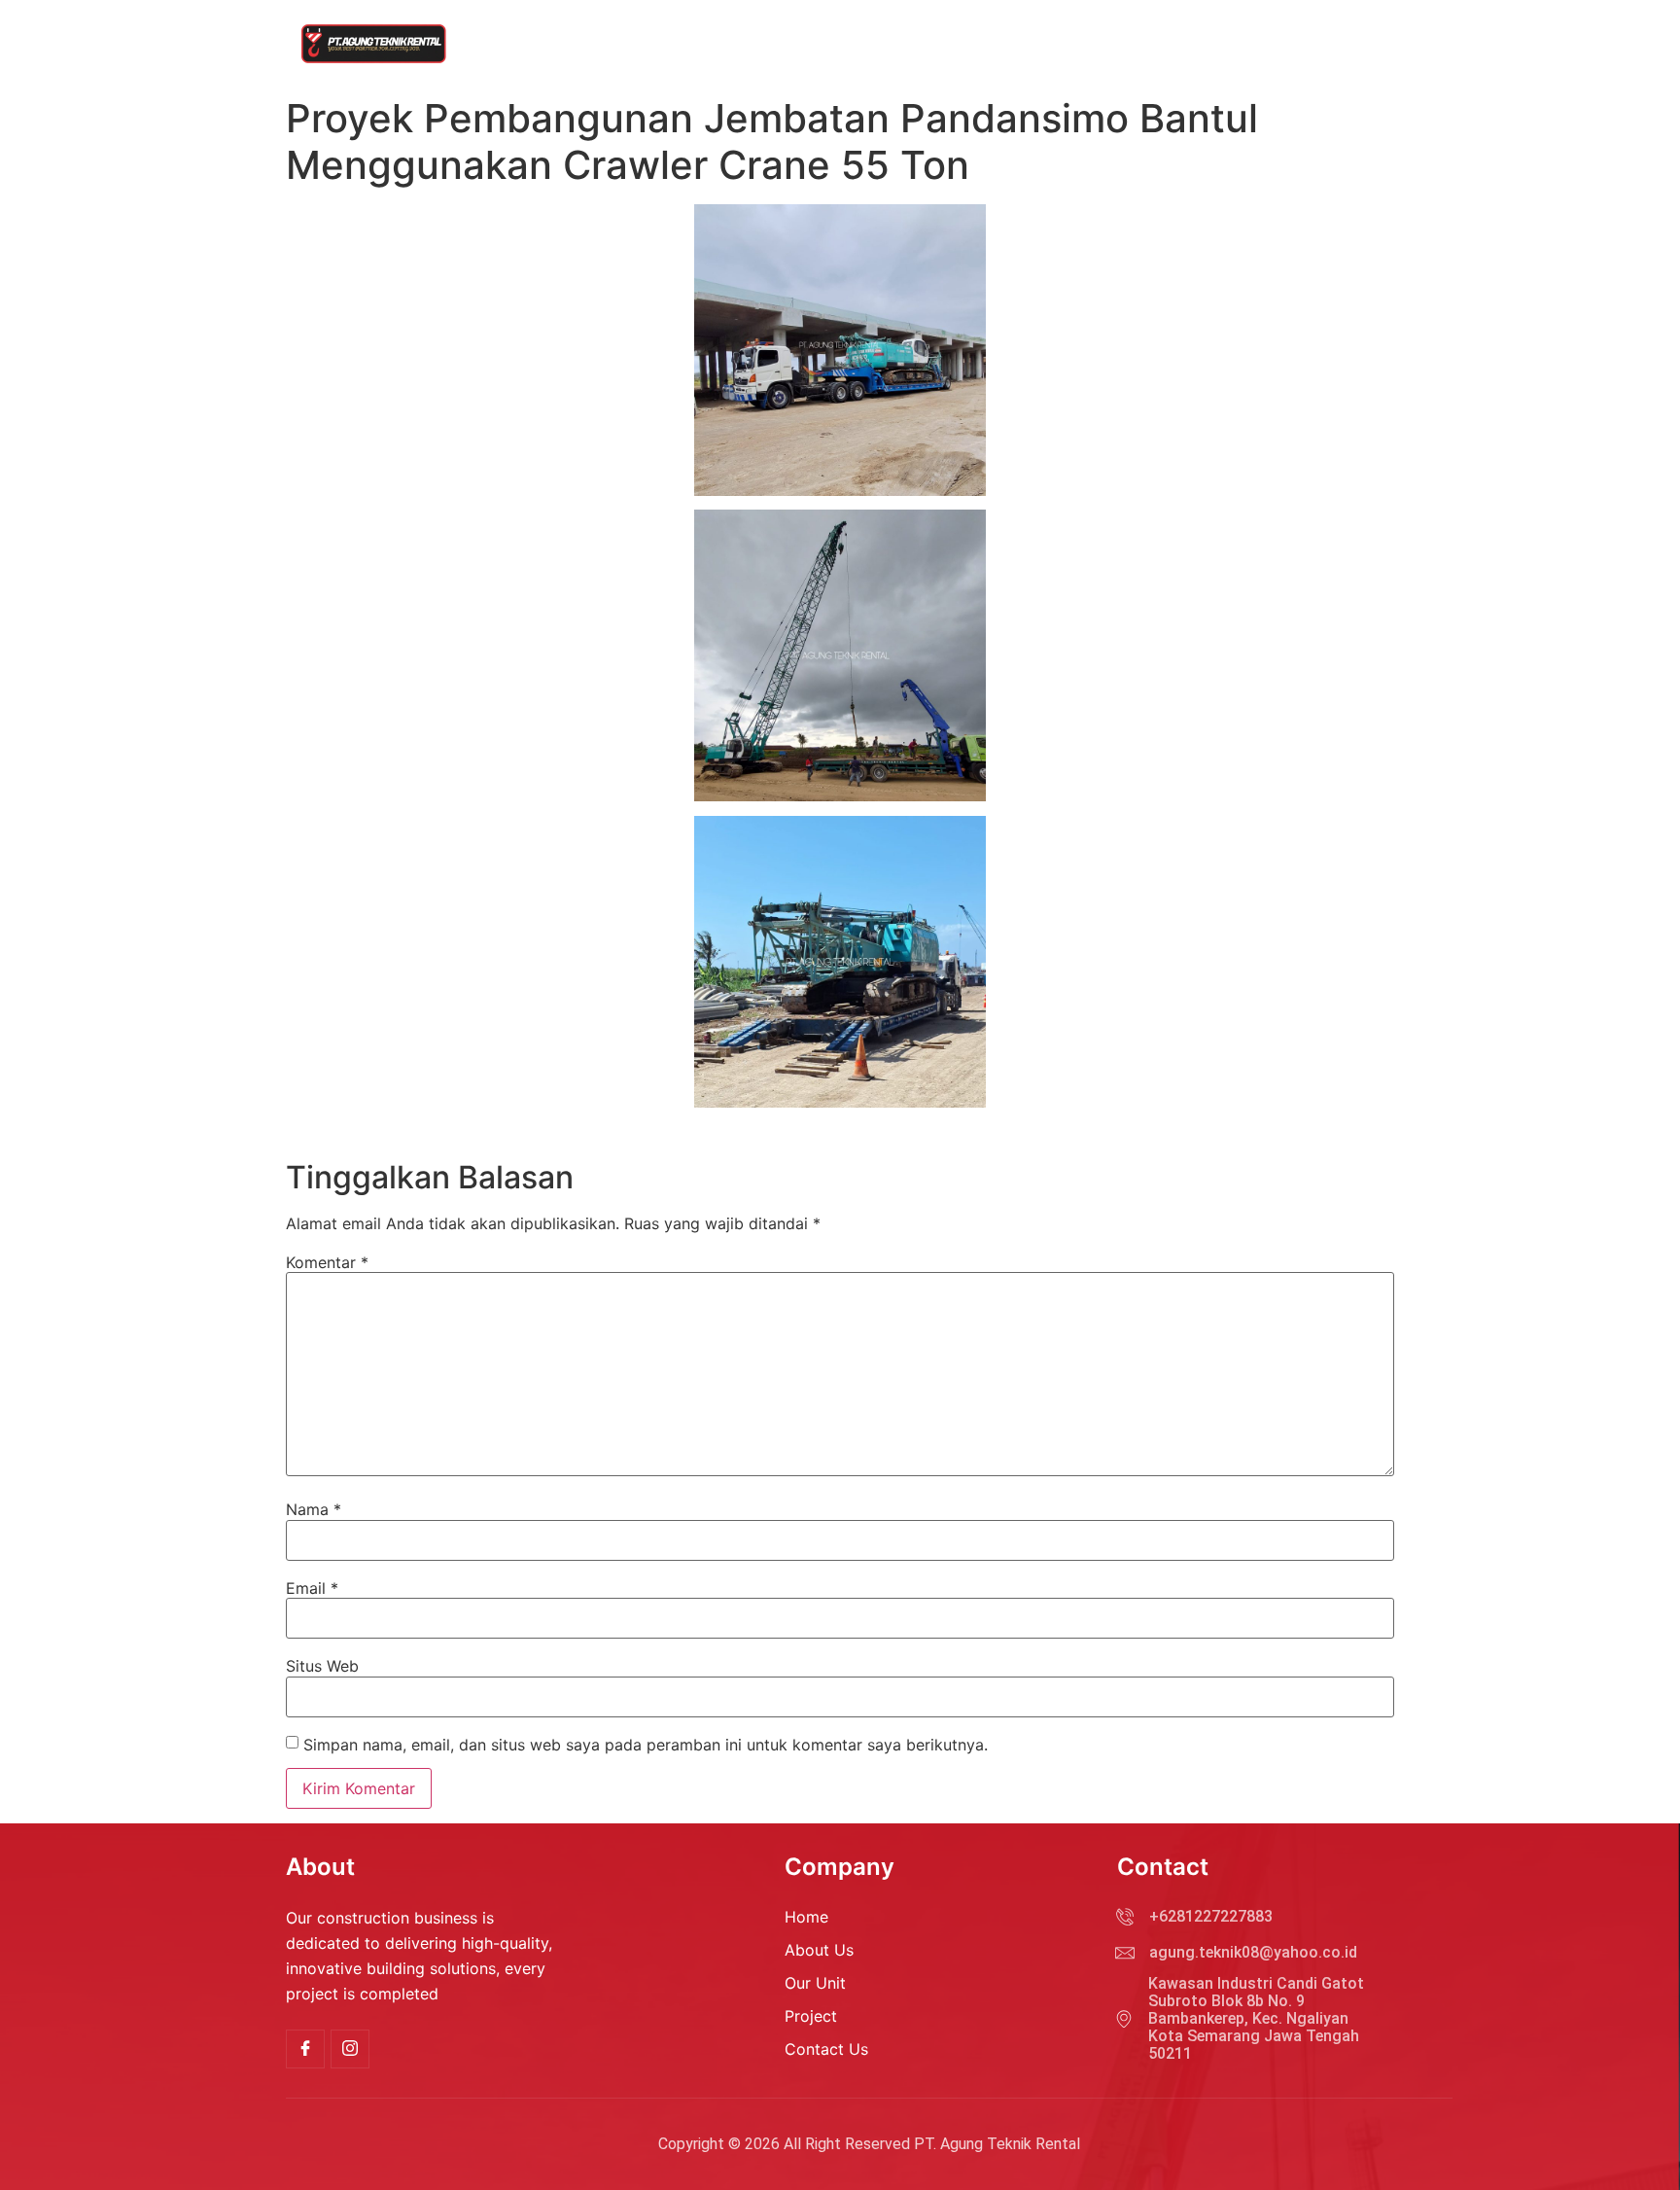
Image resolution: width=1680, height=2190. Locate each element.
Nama (314, 1509)
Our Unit (1021, 44)
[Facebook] (305, 2049)
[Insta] (350, 2049)
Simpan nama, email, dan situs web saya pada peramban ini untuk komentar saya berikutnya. (646, 1745)
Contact (1186, 44)
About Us (1274, 44)
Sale (1350, 44)
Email (312, 1588)
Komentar (327, 1262)
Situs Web (322, 1666)
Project (1104, 44)
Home (943, 44)
